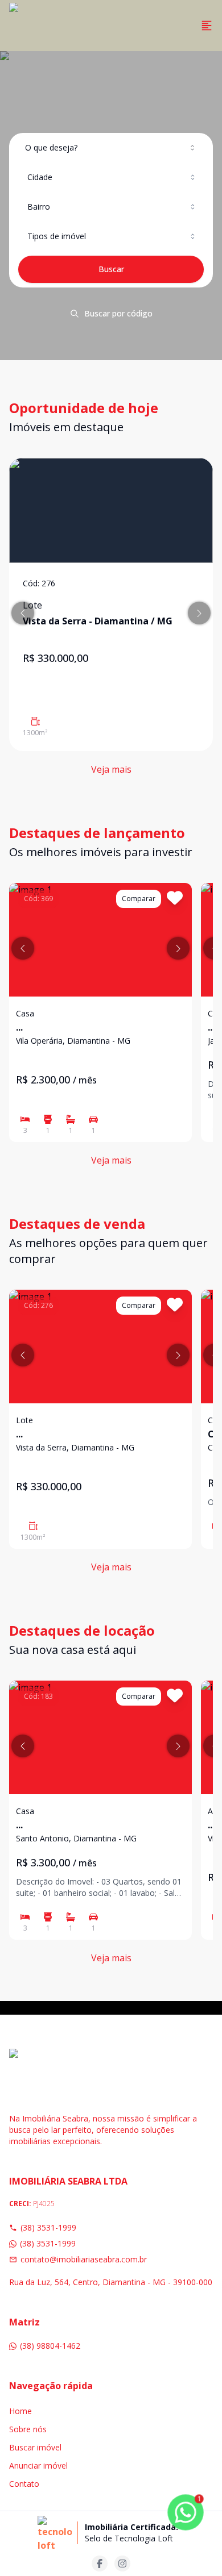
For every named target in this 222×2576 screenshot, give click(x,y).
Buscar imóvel (35, 2447)
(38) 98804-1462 (50, 2346)
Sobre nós (28, 2429)
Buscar (111, 269)
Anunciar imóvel (38, 2465)
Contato (24, 2484)
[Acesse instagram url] (122, 2564)
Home (20, 2411)
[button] (23, 613)
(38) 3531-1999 (48, 2227)
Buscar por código (118, 313)
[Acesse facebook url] (100, 2564)
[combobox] (111, 148)
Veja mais (111, 769)
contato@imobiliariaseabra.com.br (84, 2259)
